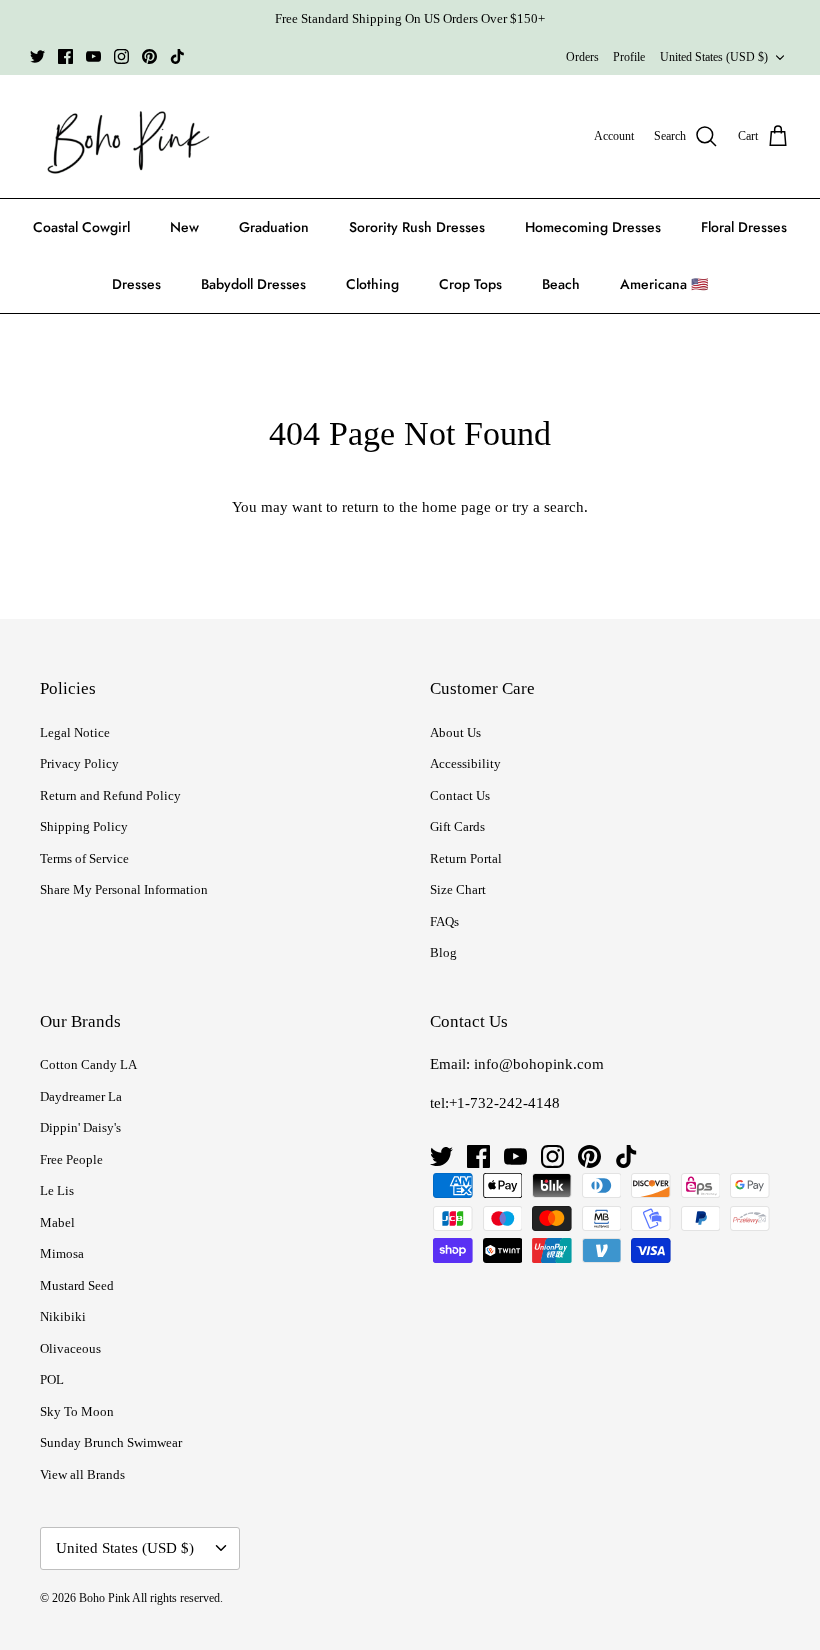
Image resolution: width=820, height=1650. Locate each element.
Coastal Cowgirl (81, 227)
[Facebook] (65, 56)
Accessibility (465, 763)
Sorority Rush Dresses (417, 227)
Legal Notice (75, 732)
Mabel (57, 1222)
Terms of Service (84, 858)
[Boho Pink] (122, 137)
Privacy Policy (79, 763)
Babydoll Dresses (253, 284)
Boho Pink (104, 1598)
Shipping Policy (84, 826)
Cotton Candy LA (88, 1064)
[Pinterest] (149, 56)
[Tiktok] (177, 56)
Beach (561, 284)
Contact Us (460, 795)
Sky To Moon (77, 1411)
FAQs (444, 921)
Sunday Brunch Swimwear (111, 1442)
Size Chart (458, 889)
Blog (443, 952)
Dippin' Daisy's (80, 1127)
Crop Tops (470, 284)
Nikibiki (63, 1316)
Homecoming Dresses (593, 227)
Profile (629, 57)
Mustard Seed (77, 1285)
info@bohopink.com (539, 1064)
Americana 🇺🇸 (664, 284)
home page (456, 507)
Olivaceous (70, 1348)
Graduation (274, 227)
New (184, 227)
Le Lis (57, 1190)
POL (52, 1379)
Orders (582, 57)
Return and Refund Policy (110, 795)
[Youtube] (93, 56)
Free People (71, 1159)
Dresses (136, 284)
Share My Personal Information (124, 889)
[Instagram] (121, 56)
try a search (548, 507)
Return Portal (466, 858)
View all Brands (82, 1474)
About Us (455, 732)
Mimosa (62, 1253)
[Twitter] (37, 56)
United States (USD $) (714, 57)
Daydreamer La (81, 1096)
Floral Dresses (744, 227)
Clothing (372, 284)
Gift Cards (457, 826)
